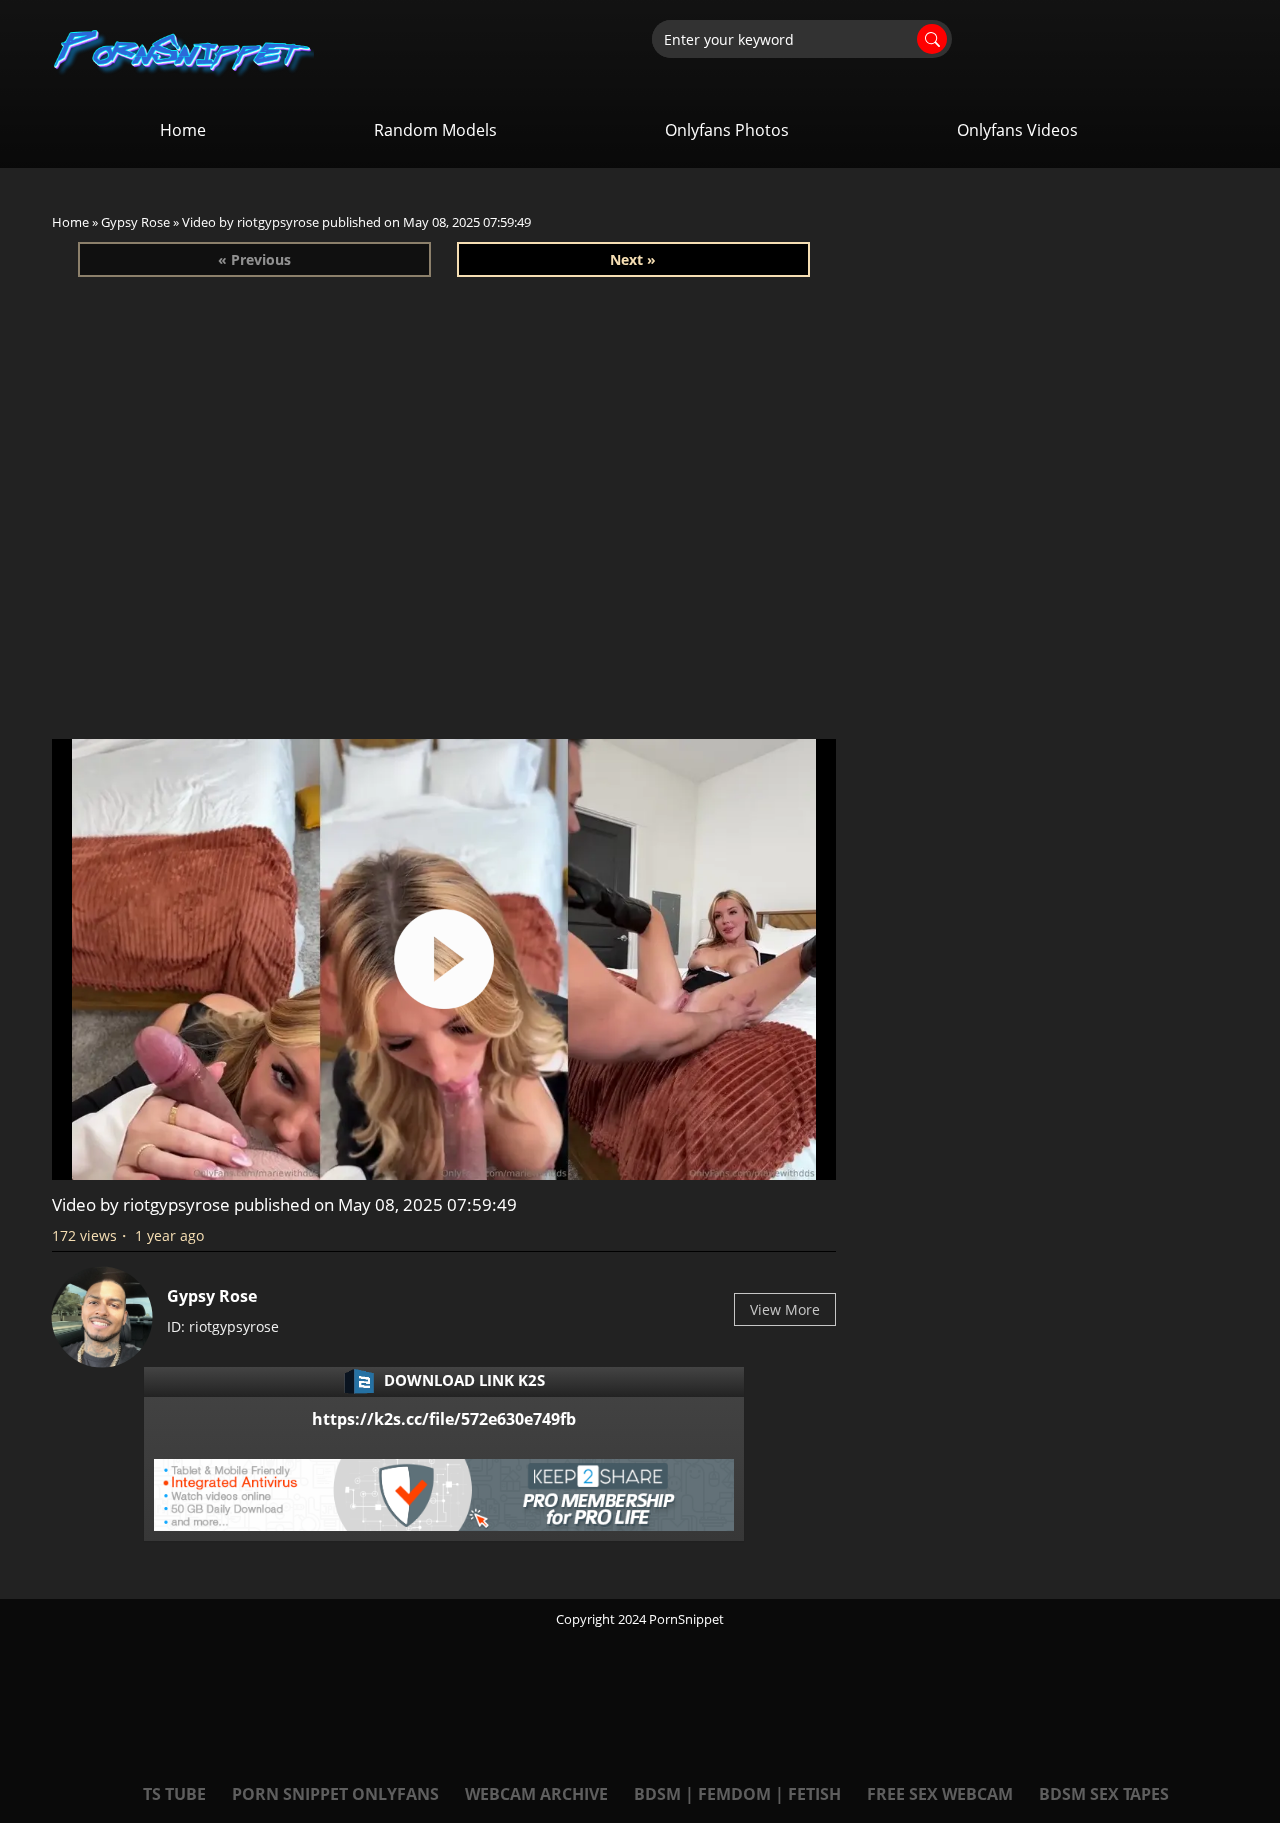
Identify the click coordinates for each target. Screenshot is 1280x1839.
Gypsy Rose (135, 222)
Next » (633, 259)
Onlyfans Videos (1017, 130)
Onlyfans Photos (727, 130)
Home (183, 130)
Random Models (435, 130)
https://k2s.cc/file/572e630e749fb (444, 1419)
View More (785, 1309)
